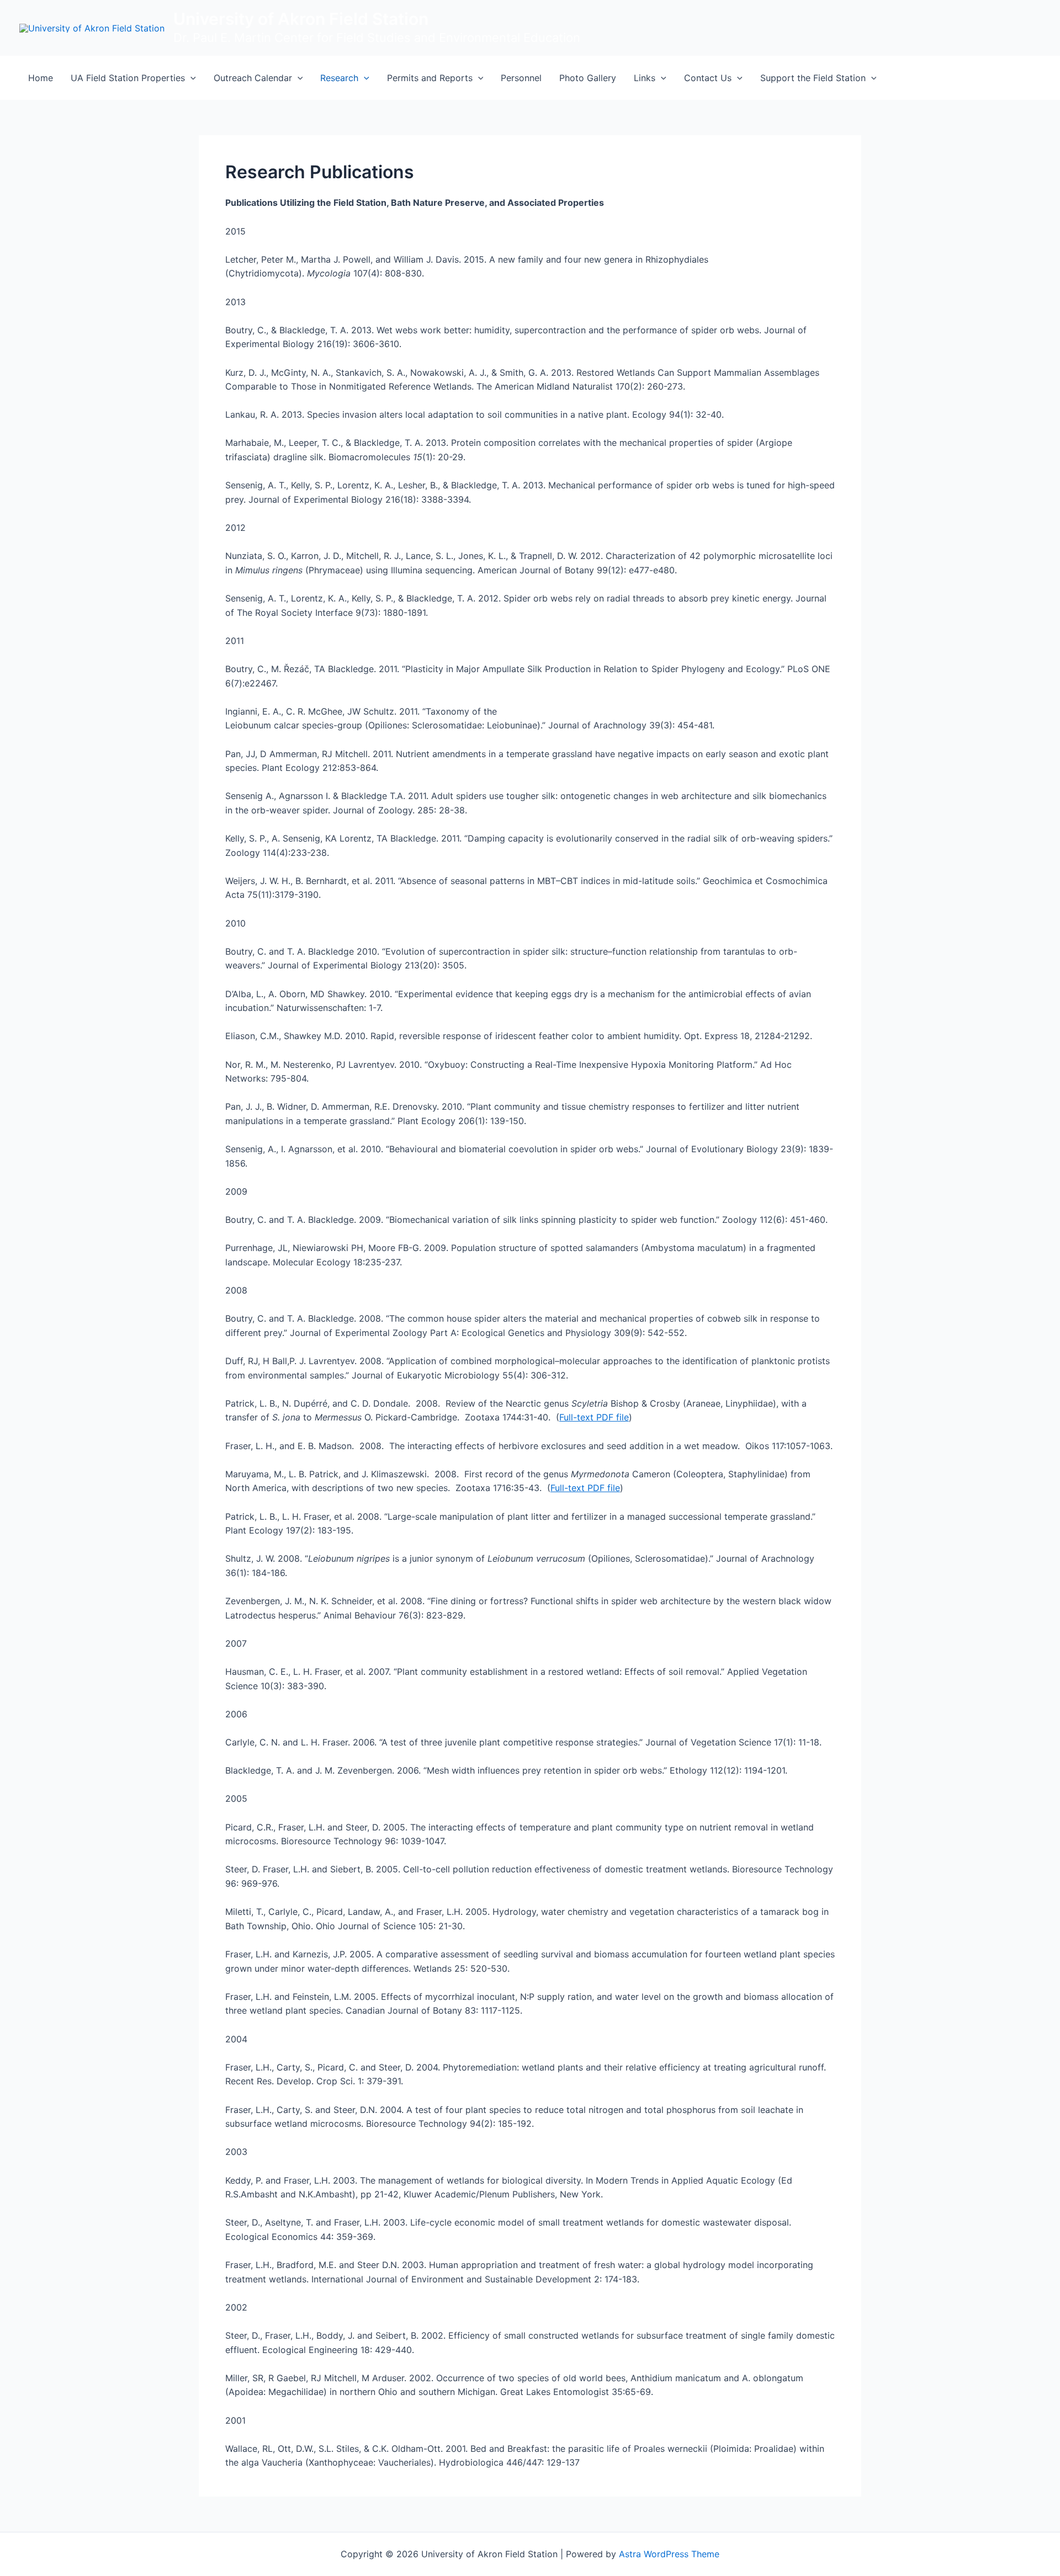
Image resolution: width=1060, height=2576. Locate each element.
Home (41, 78)
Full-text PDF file (594, 1417)
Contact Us (708, 78)
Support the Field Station (813, 78)
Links (645, 78)
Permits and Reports (430, 78)
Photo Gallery (588, 78)
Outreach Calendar (253, 78)
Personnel (521, 78)
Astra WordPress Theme (669, 2554)
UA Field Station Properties (128, 78)
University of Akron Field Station (301, 19)
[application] (190, 78)
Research (339, 78)
